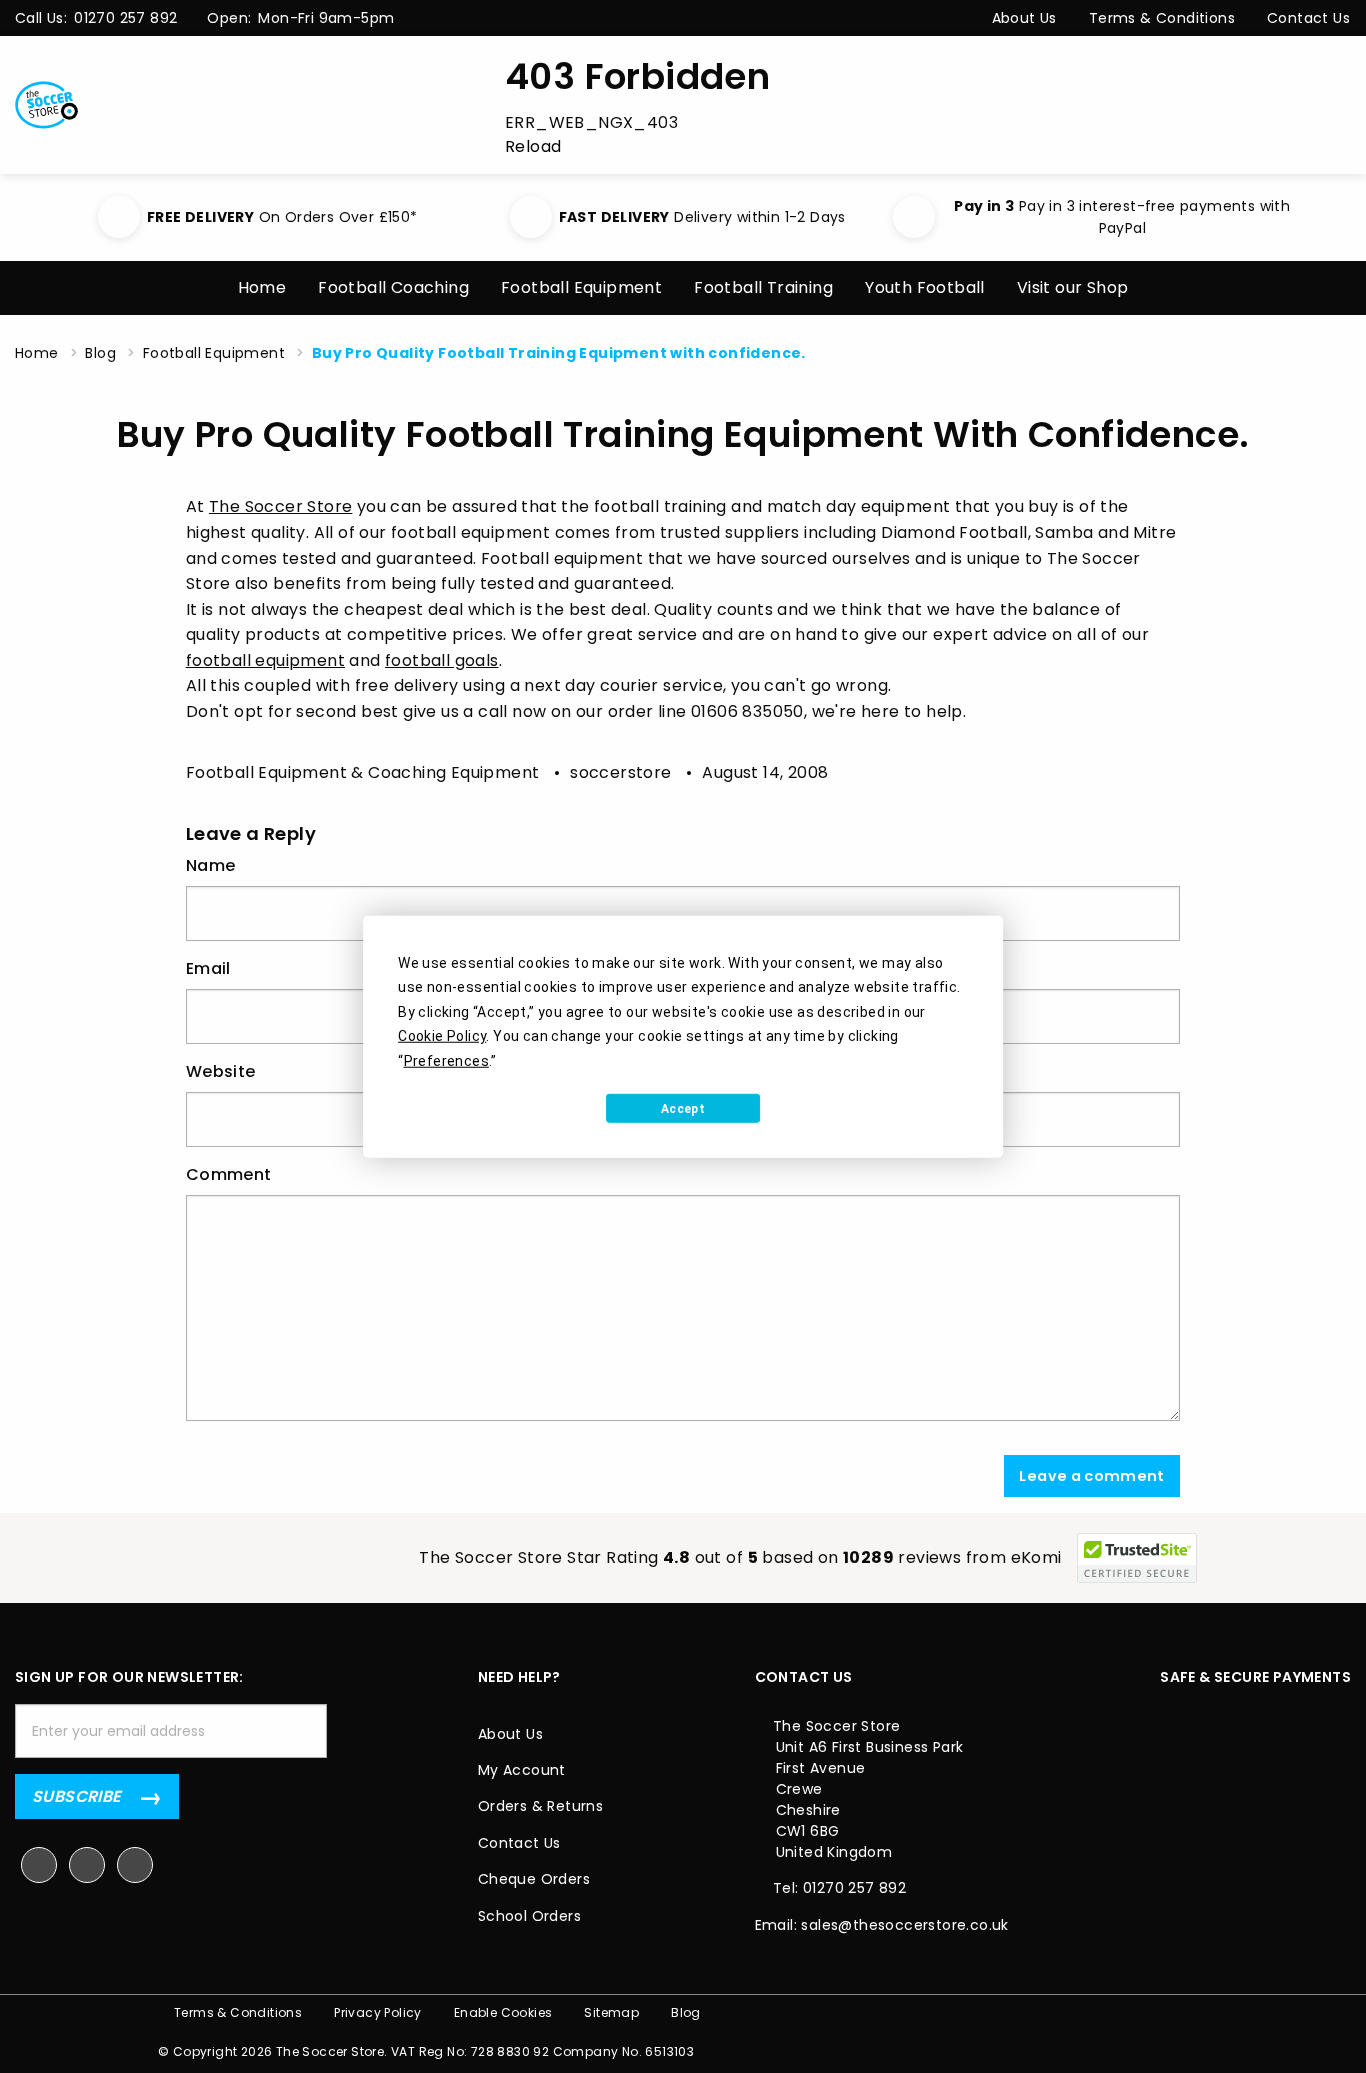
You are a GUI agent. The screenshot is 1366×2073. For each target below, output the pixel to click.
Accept (683, 1108)
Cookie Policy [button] (442, 1036)
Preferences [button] (446, 1060)
